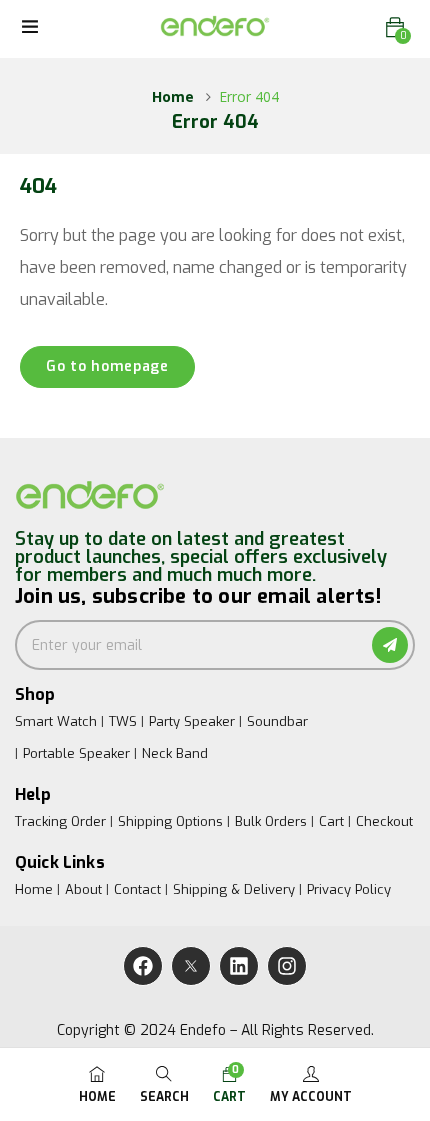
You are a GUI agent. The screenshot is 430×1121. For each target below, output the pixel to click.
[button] (395, 28)
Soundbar (277, 721)
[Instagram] (287, 966)
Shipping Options (170, 821)
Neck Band (175, 753)
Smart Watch (56, 721)
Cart (331, 821)
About (83, 889)
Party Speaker (192, 721)
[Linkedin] (239, 966)
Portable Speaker (76, 753)
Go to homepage (107, 366)
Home (173, 96)
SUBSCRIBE (390, 645)
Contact (137, 889)
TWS (123, 721)
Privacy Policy (349, 889)
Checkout (384, 821)
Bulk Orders (271, 821)
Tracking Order (60, 821)
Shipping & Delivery (234, 889)
